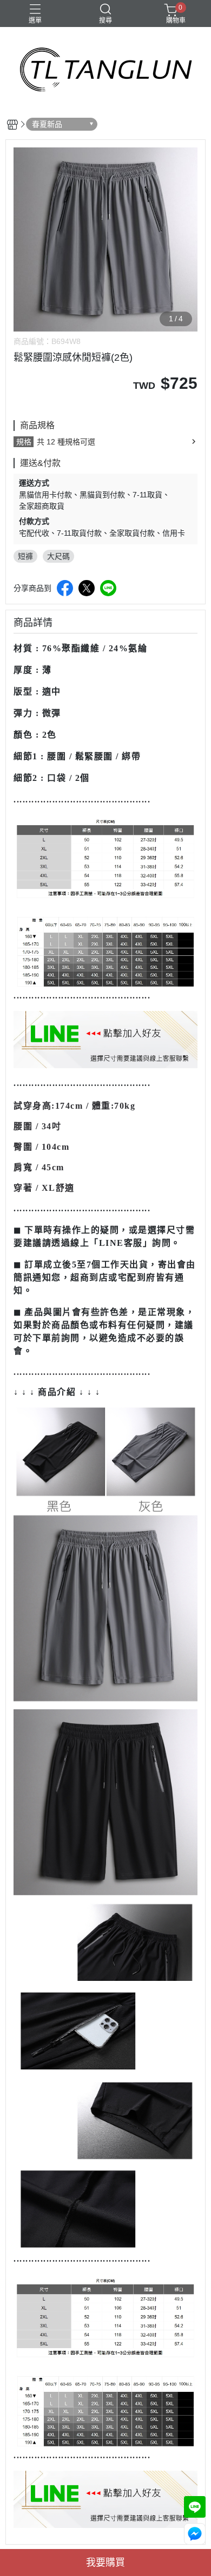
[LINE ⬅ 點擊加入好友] (105, 1039)
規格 (24, 442)
